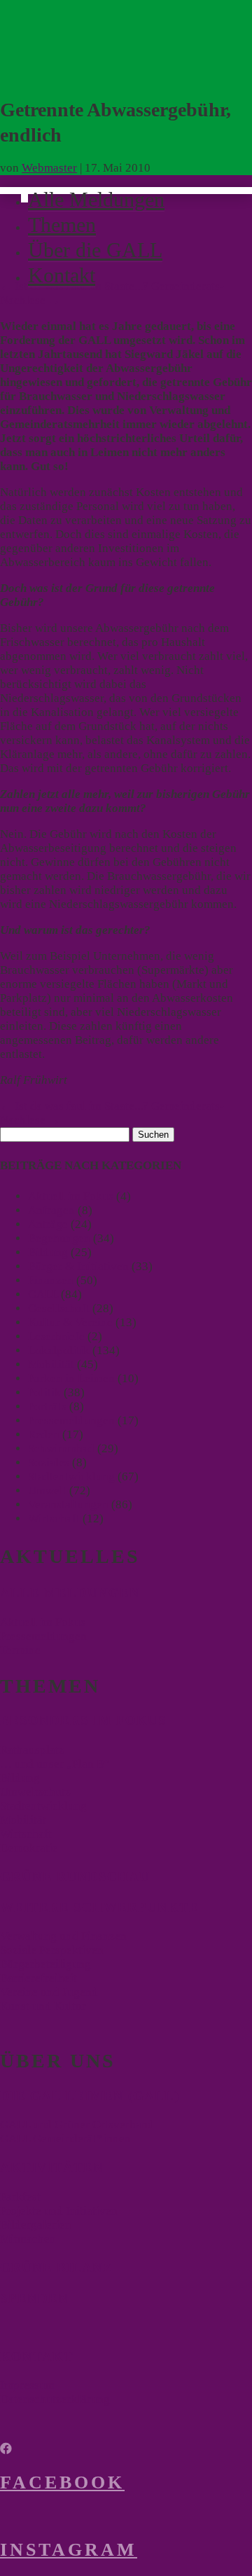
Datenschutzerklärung (55, 2399)
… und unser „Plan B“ (55, 1764)
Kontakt (62, 275)
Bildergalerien (36, 2225)
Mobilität (51, 1364)
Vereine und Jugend (49, 1992)
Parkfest (20, 2197)
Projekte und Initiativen (59, 2211)
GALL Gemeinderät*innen (65, 2138)
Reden (44, 1434)
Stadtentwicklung (71, 1476)
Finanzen (51, 1280)
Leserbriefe (56, 1336)
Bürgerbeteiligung (45, 1964)
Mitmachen (28, 2239)
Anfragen (51, 1210)
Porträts (47, 1406)
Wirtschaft (54, 1518)
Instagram (69, 2550)
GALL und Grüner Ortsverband (77, 2124)
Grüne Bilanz (56, 2267)
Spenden (34, 2298)
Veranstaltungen (68, 1504)
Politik (44, 1392)
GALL (43, 1294)
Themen (62, 225)
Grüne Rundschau (75, 1876)
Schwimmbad (61, 1448)
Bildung (48, 1252)
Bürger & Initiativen (78, 1266)
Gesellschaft (59, 1308)
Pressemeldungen (71, 1420)
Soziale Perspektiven (52, 1950)
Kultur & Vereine (70, 1322)
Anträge (48, 1224)
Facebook (62, 2482)
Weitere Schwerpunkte (99, 1907)
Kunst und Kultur (43, 2006)
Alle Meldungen (96, 199)
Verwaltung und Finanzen (63, 1936)
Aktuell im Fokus (71, 1196)
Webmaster (49, 168)
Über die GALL (95, 250)
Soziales (49, 1462)
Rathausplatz (32, 1750)
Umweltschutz (35, 1792)
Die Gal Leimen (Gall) (90, 2096)
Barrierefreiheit (38, 1978)
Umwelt (47, 1490)
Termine (20, 1650)
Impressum (27, 2385)
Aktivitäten (52, 2167)
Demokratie (29, 1848)
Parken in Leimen (71, 1378)
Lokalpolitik (59, 1350)
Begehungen (59, 1238)
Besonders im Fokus (83, 1720)
